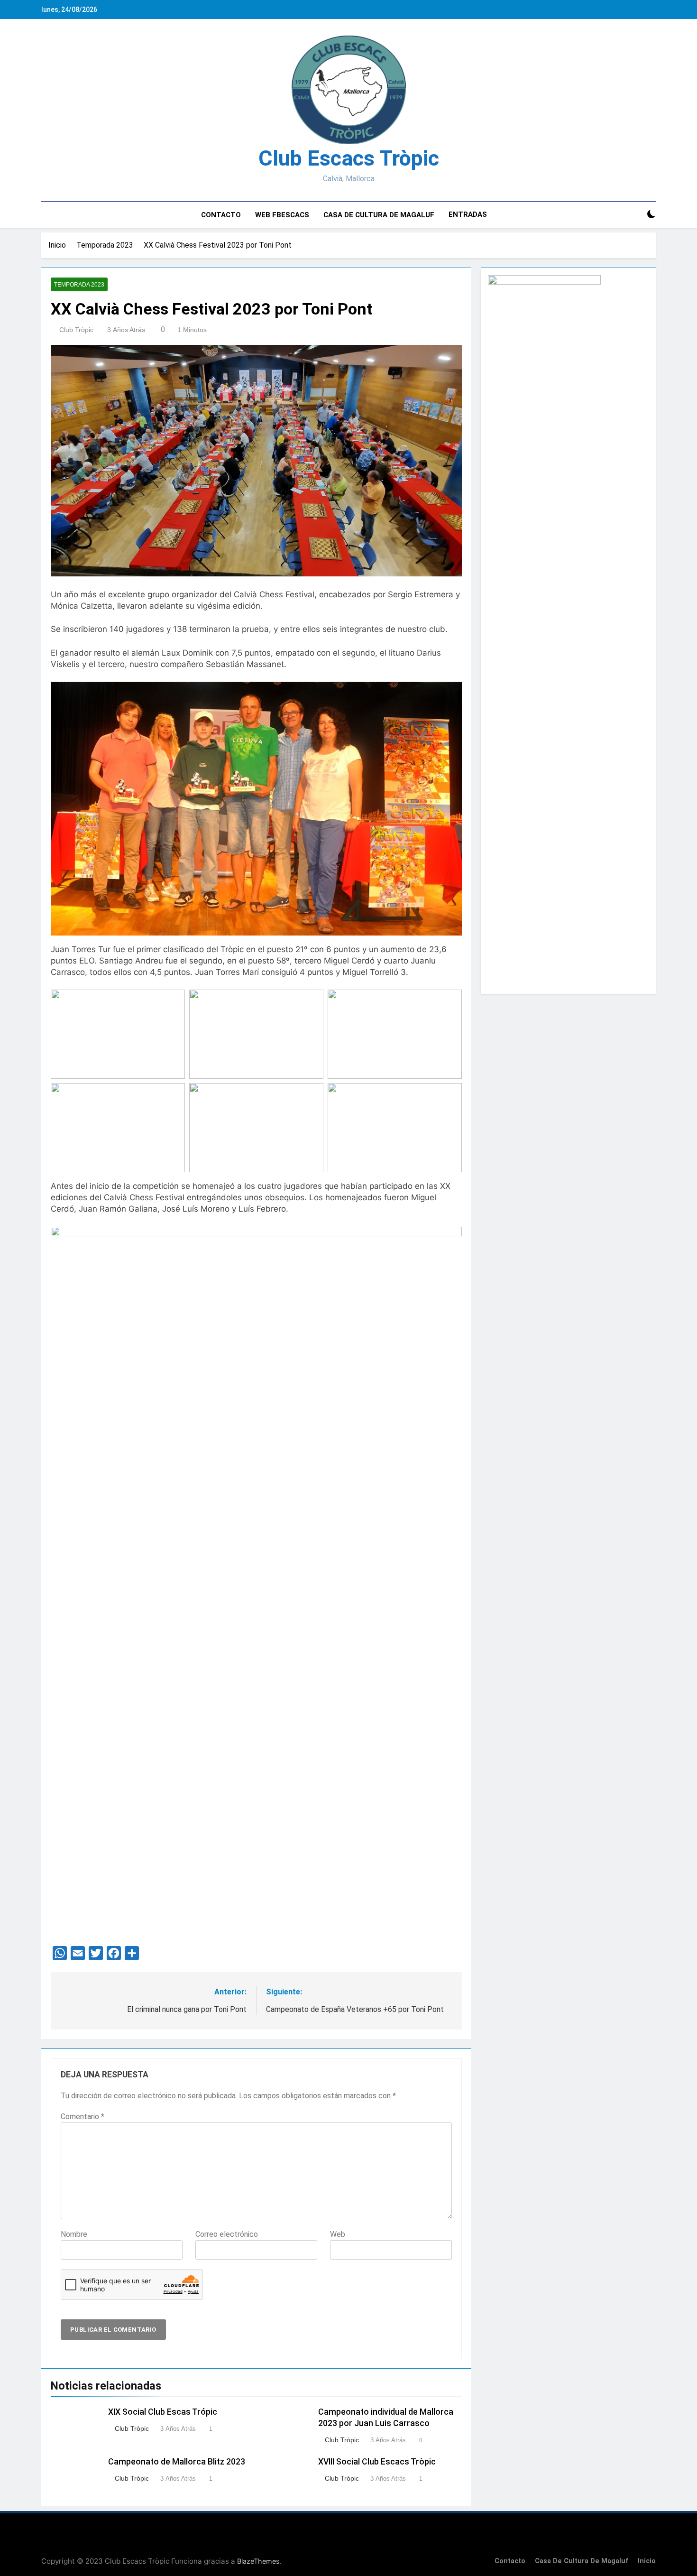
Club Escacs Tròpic (349, 158)
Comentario (83, 2117)
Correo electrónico (227, 2234)
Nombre (74, 2234)
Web (338, 2234)
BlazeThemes (258, 2561)
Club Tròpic (76, 330)
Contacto (221, 215)
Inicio (647, 2561)
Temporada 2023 (79, 285)
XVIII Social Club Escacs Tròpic (377, 2462)
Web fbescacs (282, 215)
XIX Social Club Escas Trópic (163, 2412)
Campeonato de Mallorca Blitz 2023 (177, 2462)
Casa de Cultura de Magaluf (379, 215)
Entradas (468, 214)
